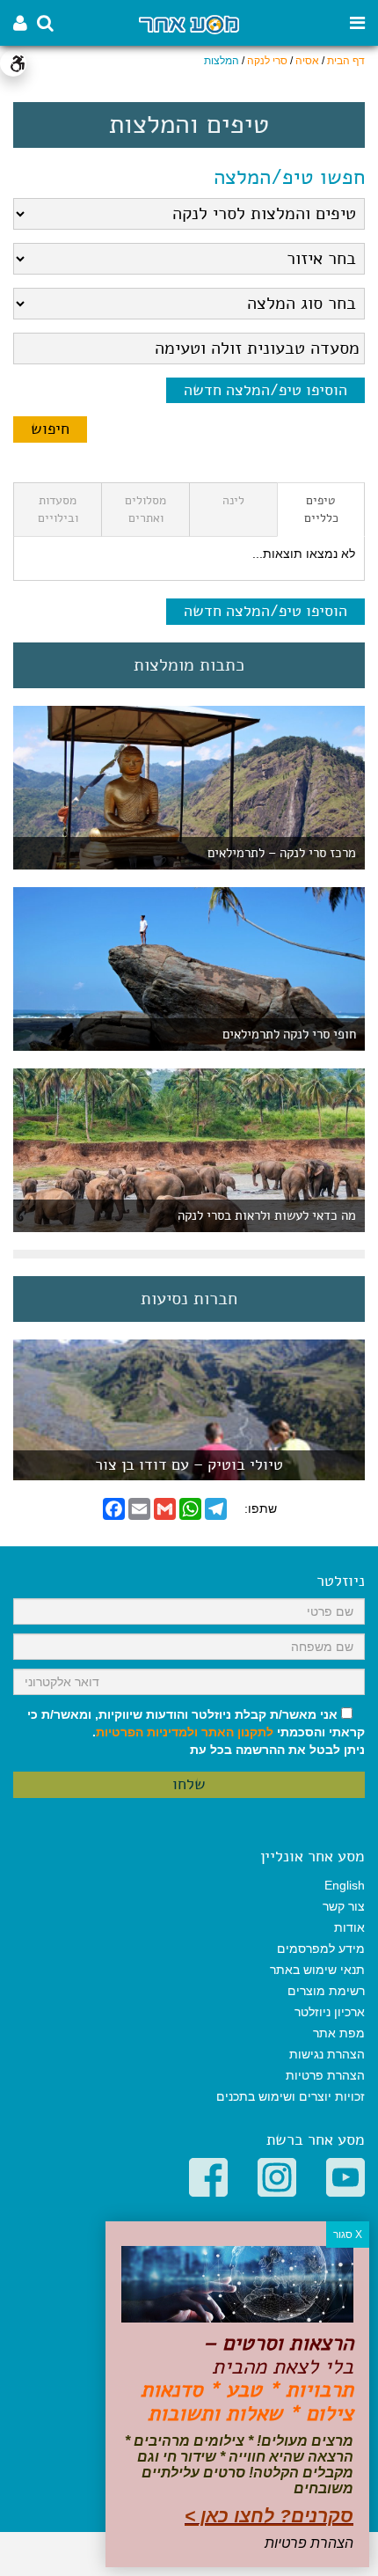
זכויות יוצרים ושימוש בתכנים (291, 2096)
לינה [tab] (233, 500)
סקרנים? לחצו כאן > (269, 2516)
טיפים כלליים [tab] (321, 509)
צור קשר (344, 1906)
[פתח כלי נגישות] (13, 63)
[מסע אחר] (189, 23)
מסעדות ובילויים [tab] (58, 509)
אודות (349, 1927)
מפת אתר (339, 2033)
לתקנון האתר (237, 1732)
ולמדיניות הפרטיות (147, 1732)
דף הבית (346, 61)
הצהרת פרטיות (325, 2075)
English (345, 1885)
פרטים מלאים (189, 1471)
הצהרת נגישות (327, 2054)
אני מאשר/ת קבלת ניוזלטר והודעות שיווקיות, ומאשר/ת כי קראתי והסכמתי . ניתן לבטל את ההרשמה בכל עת (196, 1732)
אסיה (307, 61)
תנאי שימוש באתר (317, 1970)
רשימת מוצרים (326, 1991)
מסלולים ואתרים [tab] (145, 509)
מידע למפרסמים (321, 1949)
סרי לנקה (267, 61)
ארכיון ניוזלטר (330, 2012)
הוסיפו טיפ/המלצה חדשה (265, 390)
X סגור (348, 2235)
